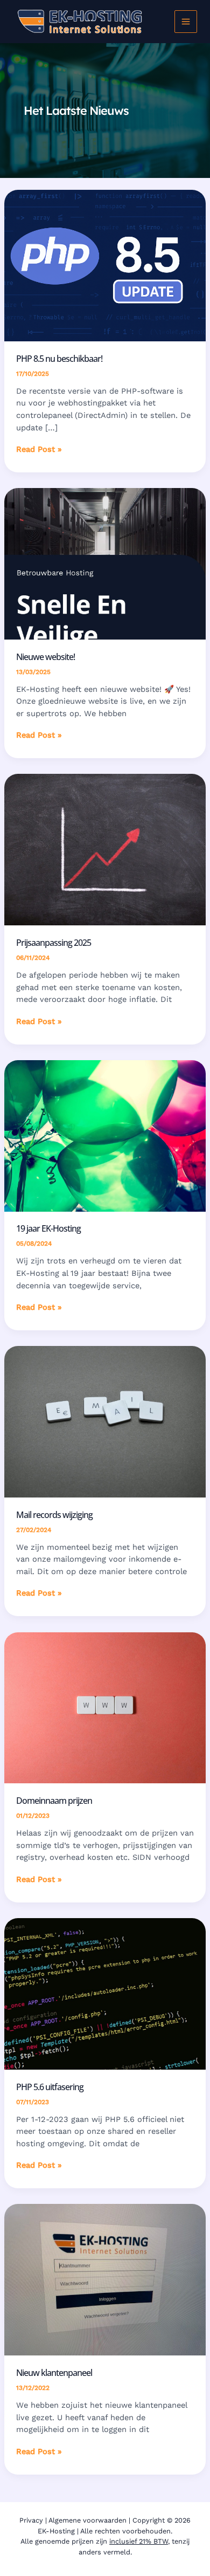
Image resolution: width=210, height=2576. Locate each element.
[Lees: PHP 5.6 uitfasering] (105, 1993)
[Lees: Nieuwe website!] (105, 563)
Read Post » (39, 450)
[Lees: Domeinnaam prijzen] (105, 1707)
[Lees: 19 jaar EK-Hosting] (105, 1135)
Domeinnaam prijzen (54, 1800)
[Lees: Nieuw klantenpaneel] (105, 2279)
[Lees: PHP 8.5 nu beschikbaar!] (105, 265)
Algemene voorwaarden (87, 2520)
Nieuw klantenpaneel (54, 2372)
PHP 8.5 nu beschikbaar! (59, 358)
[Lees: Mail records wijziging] (105, 1421)
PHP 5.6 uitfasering (50, 2087)
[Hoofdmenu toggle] (186, 22)
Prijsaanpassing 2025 (54, 942)
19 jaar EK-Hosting (48, 1228)
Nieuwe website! (45, 657)
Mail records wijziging (54, 1514)
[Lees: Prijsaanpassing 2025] (105, 849)
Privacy (31, 2520)
